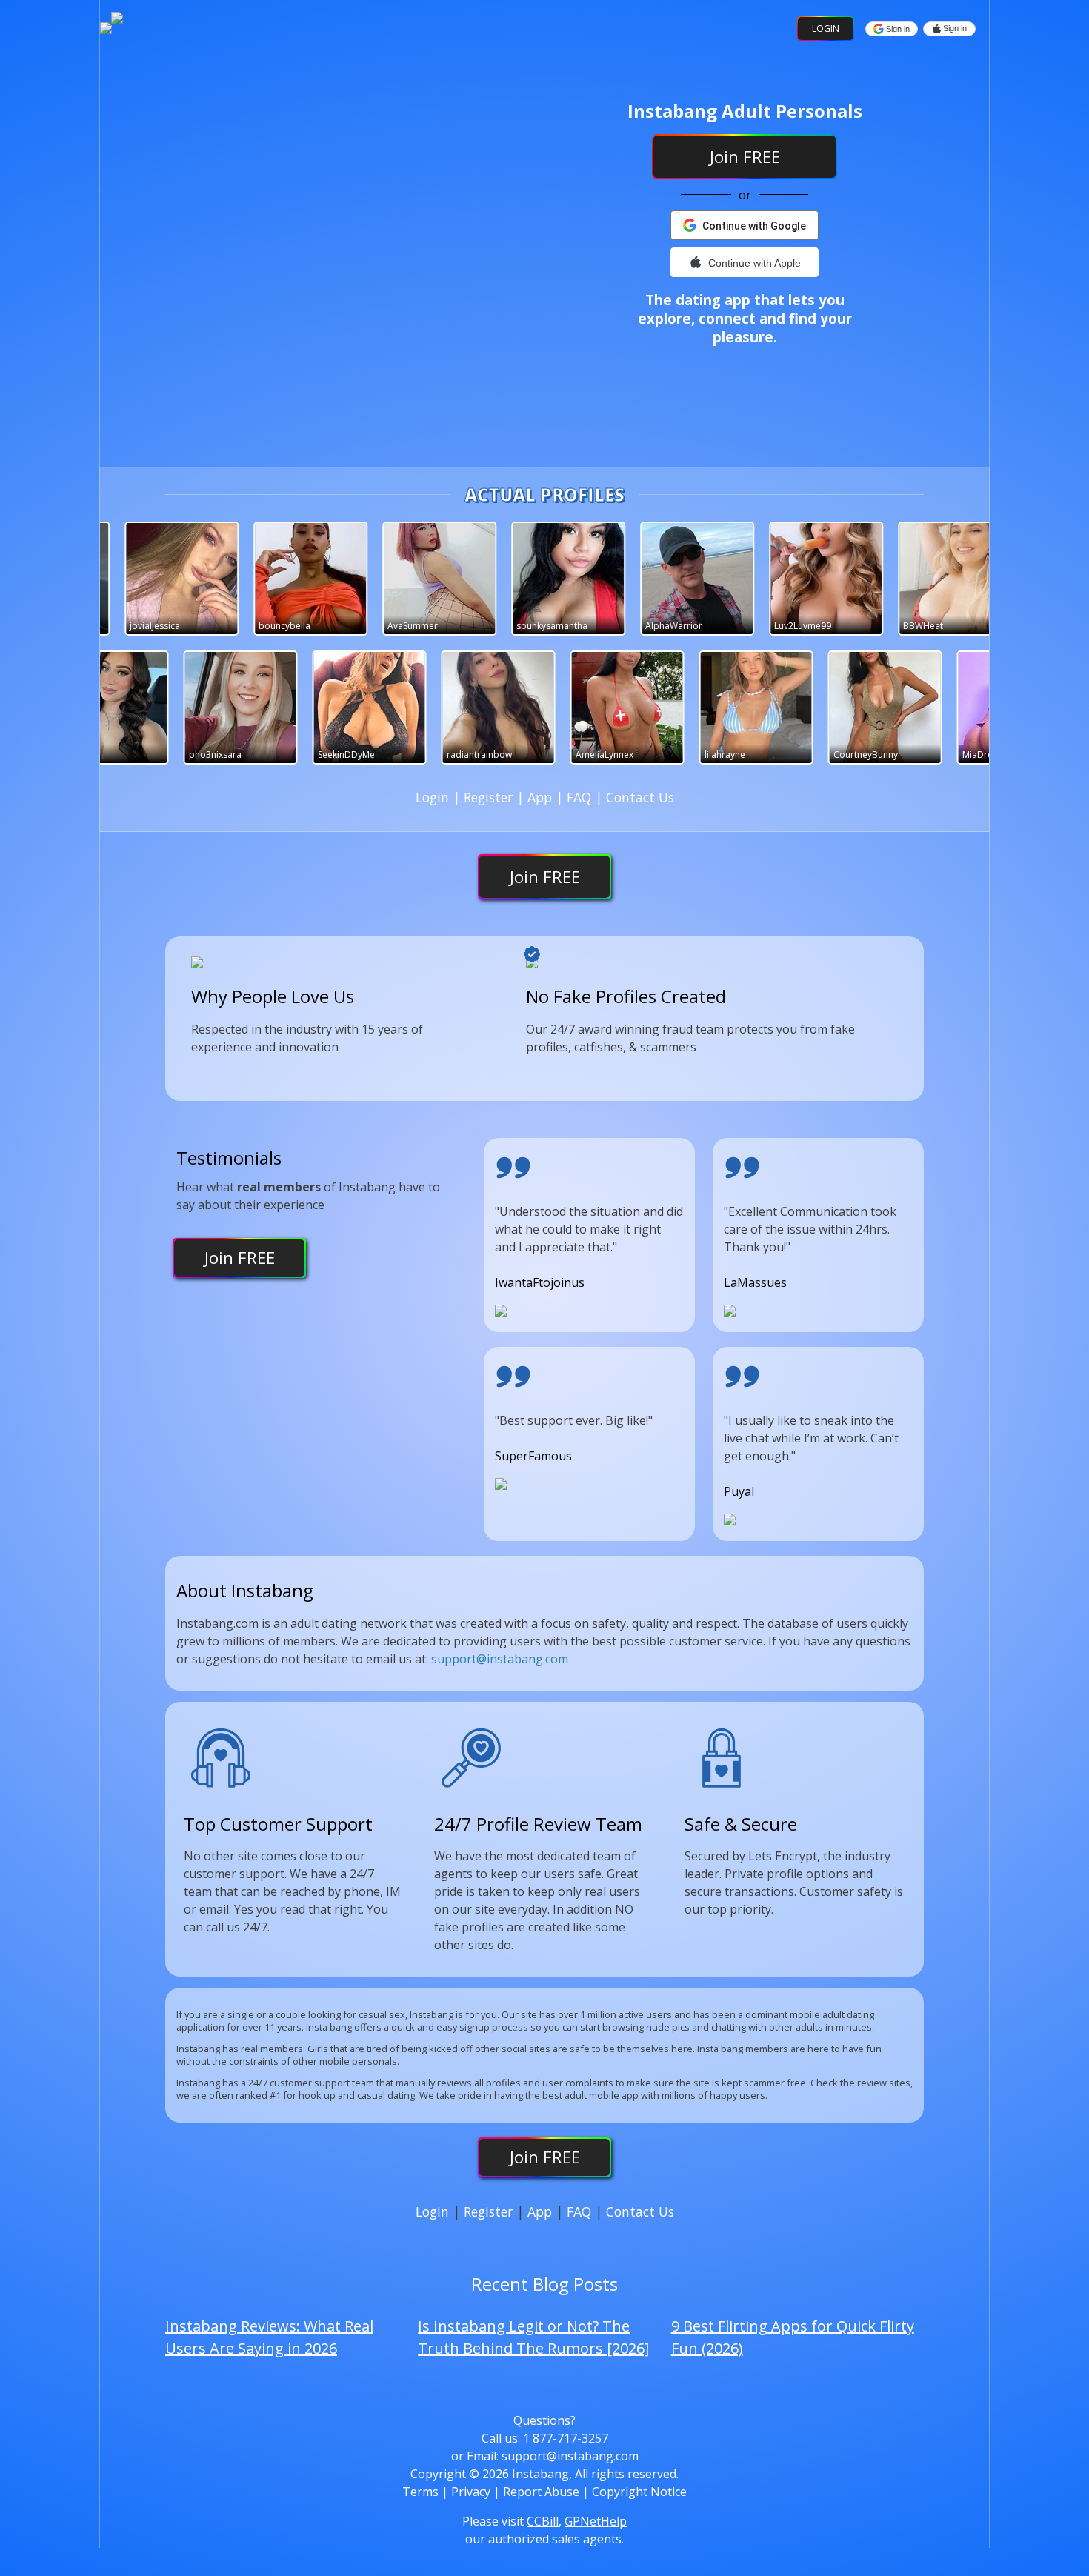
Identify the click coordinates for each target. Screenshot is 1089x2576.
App (542, 797)
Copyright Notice (639, 2492)
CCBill (543, 2521)
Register (490, 797)
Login (826, 29)
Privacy (472, 2492)
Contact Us (640, 797)
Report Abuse (543, 2492)
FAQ (581, 797)
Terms (422, 2492)
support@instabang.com (500, 1659)
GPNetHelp (596, 2521)
